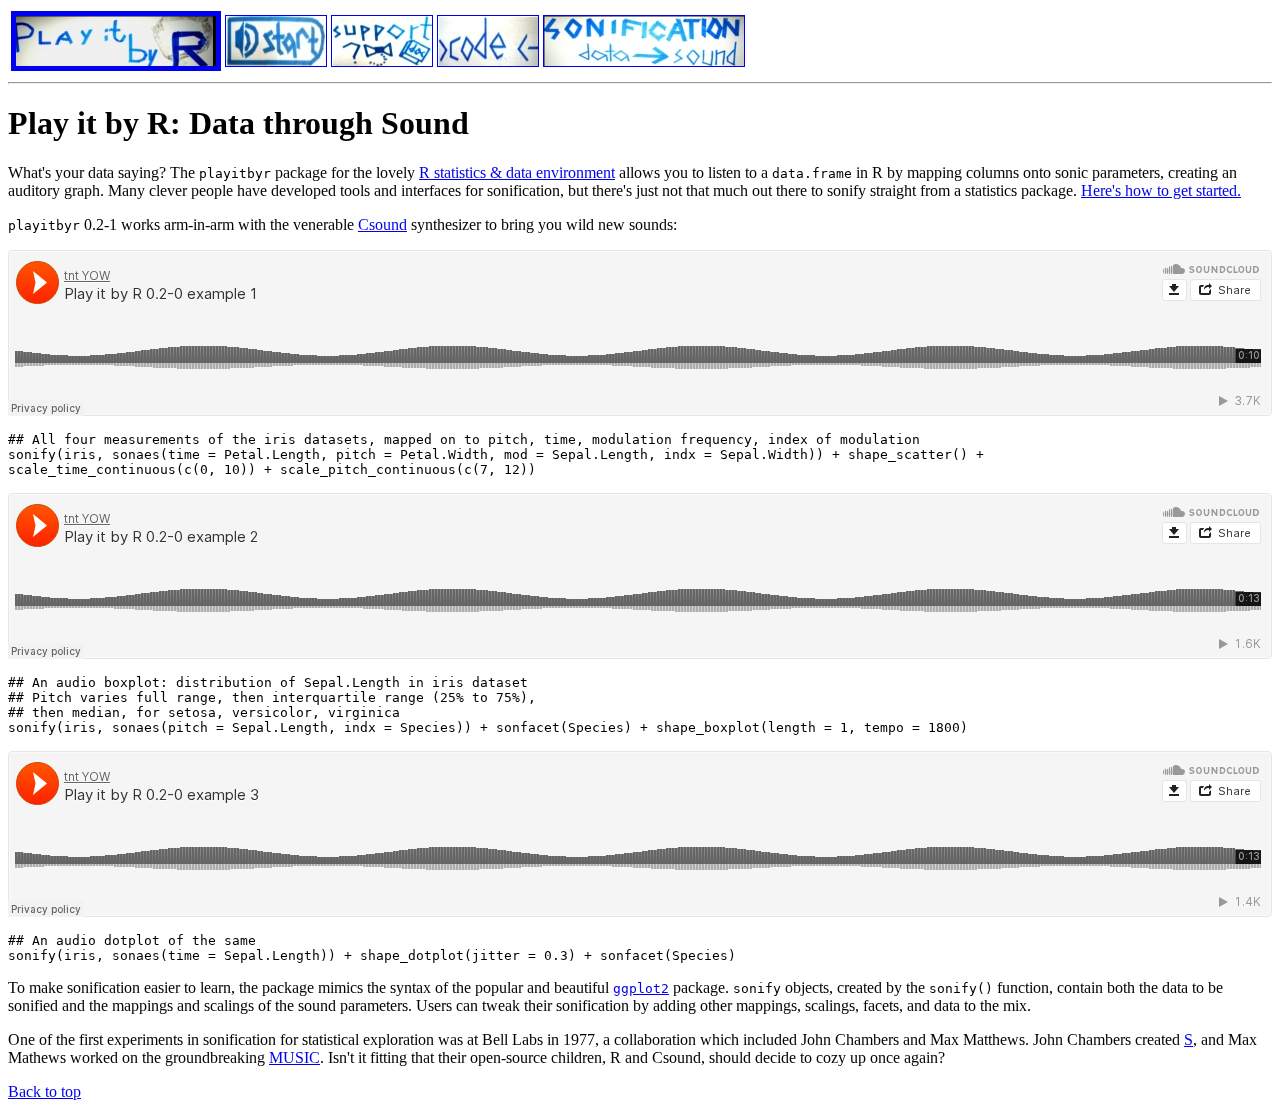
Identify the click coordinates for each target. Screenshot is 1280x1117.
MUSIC (294, 1057)
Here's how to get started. (1161, 190)
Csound (382, 224)
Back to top (44, 1091)
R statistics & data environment (517, 172)
